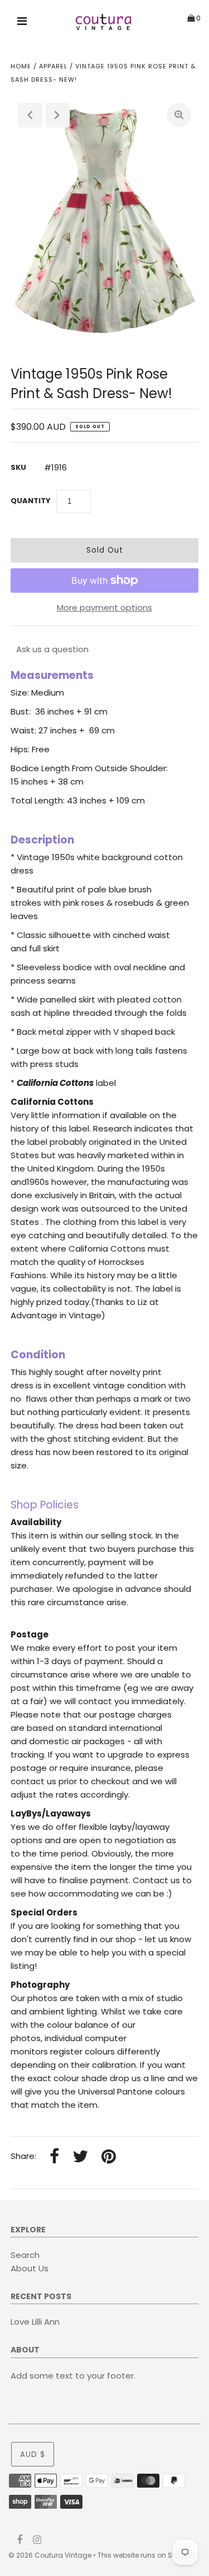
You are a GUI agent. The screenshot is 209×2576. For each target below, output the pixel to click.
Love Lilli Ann (35, 2322)
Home (21, 66)
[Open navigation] (22, 23)
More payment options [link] (104, 607)
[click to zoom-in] (179, 115)
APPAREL (53, 66)
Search (25, 2255)
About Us (30, 2268)
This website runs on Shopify (145, 2555)
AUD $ (33, 2455)
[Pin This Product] (109, 2157)
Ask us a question (52, 649)
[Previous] (30, 115)
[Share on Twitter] (80, 2157)
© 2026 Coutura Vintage (50, 2555)
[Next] (57, 115)
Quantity (31, 501)
